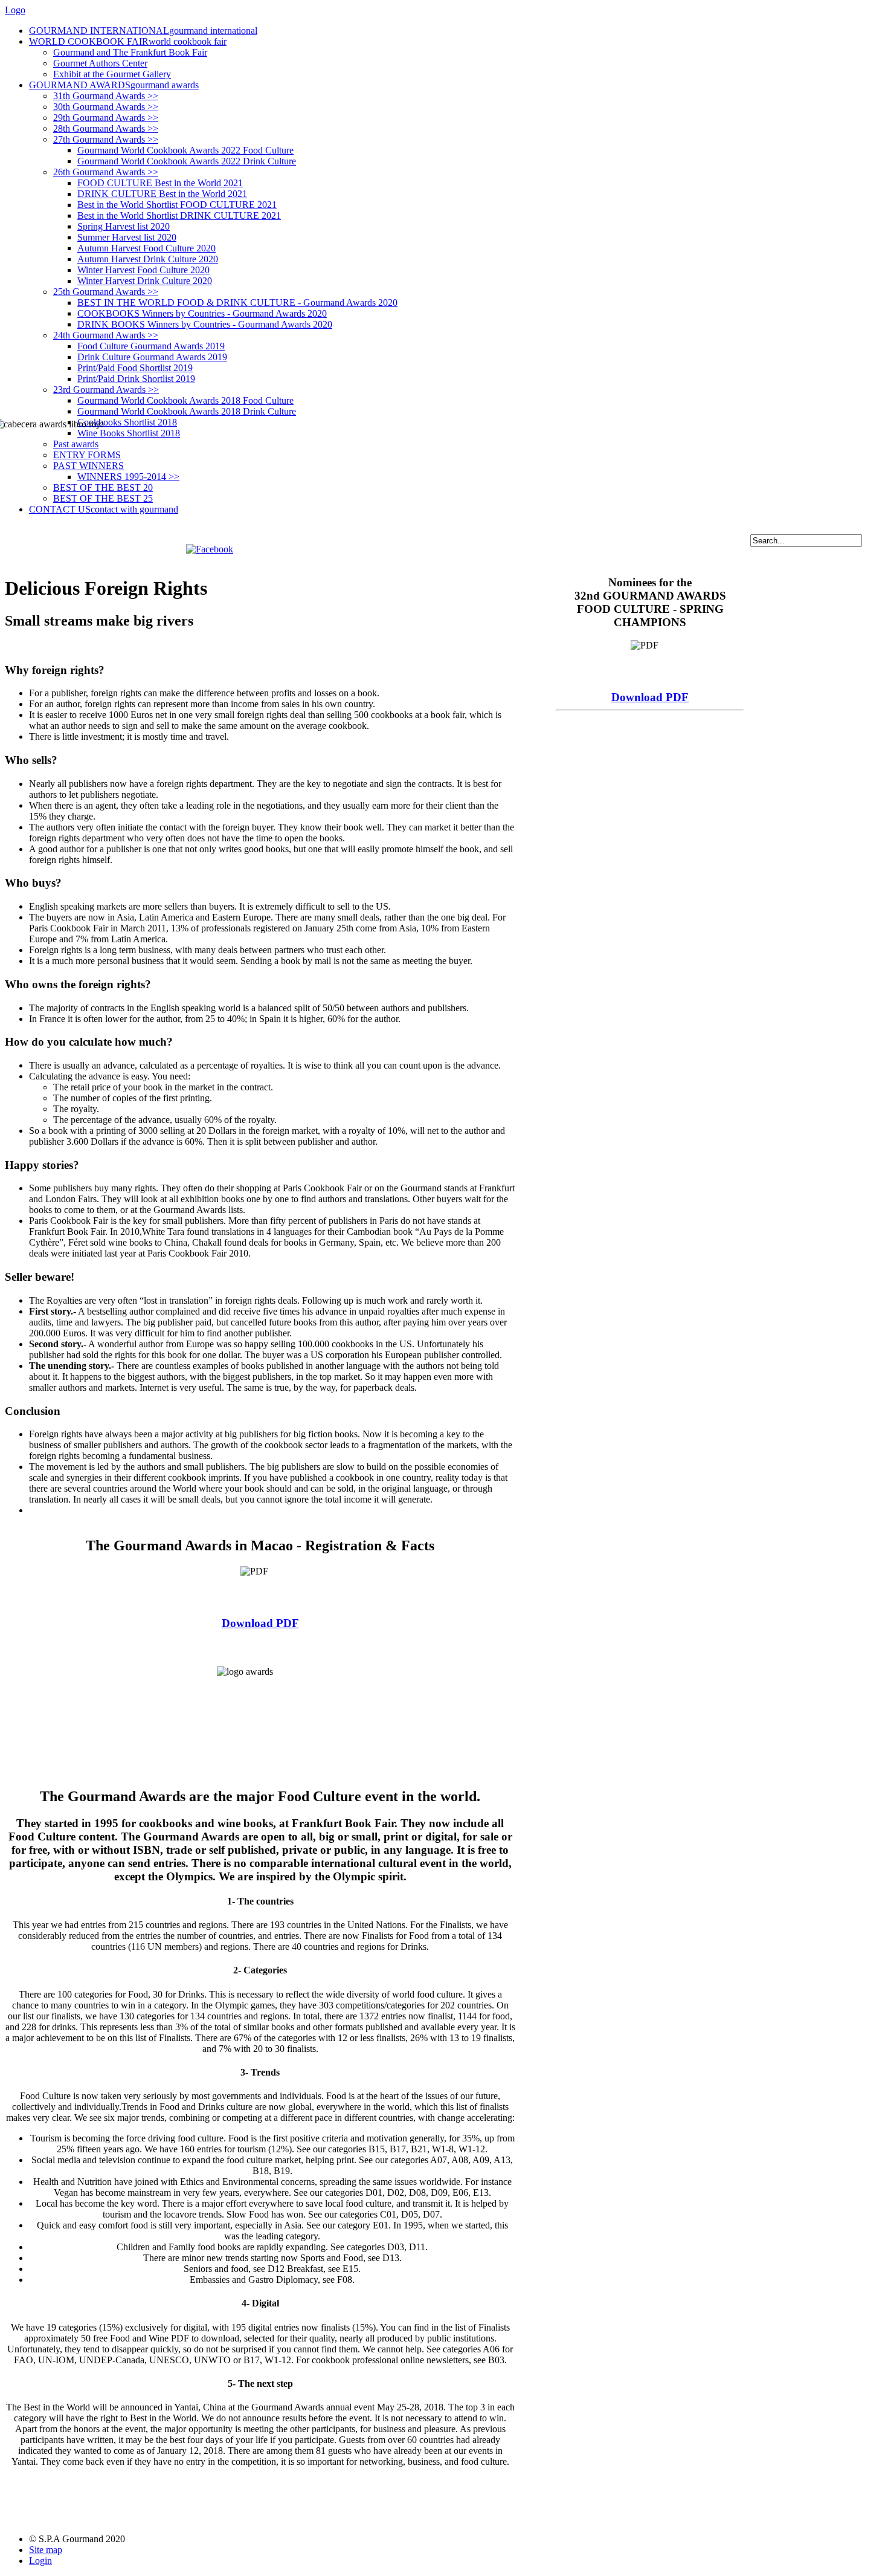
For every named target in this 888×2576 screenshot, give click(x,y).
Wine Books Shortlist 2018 (129, 433)
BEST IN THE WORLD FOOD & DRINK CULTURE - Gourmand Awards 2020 (237, 303)
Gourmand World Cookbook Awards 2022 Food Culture (185, 150)
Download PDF (260, 1623)
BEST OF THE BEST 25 (103, 498)
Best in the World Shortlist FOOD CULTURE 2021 (177, 205)
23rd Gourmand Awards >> (106, 390)
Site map (46, 2550)
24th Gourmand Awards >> (106, 335)
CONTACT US (104, 509)
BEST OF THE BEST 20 (103, 487)
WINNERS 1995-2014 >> (128, 477)
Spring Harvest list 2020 (124, 226)
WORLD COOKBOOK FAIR (128, 41)
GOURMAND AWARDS (114, 85)
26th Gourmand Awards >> (106, 172)
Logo (15, 10)
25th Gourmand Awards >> (106, 292)
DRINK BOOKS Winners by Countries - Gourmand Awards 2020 (205, 324)
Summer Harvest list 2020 (127, 237)
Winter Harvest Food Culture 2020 (143, 270)
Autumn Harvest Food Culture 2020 (146, 248)
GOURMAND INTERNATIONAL (143, 31)
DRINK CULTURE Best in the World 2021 (162, 194)
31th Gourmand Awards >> (106, 96)
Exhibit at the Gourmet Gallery (112, 74)
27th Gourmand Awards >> (106, 139)
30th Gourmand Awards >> (106, 107)
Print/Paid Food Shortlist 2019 (135, 368)
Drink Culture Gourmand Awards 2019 (152, 357)
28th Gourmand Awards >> (106, 128)
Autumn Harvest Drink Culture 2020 (148, 259)
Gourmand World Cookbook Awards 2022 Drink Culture (187, 161)
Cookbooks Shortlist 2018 (127, 422)
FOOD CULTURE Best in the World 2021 (160, 183)
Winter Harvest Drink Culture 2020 (145, 281)
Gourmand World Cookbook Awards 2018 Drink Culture (187, 411)
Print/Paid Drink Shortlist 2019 (136, 379)
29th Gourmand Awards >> (106, 118)
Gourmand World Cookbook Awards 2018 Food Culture (185, 400)
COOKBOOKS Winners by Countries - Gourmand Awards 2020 (202, 313)
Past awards (76, 444)
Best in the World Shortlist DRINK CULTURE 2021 (179, 215)
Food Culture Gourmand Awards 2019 (151, 346)
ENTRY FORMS (87, 455)
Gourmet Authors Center (100, 63)
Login (40, 2561)
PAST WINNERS (88, 466)
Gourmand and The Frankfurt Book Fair (130, 52)
